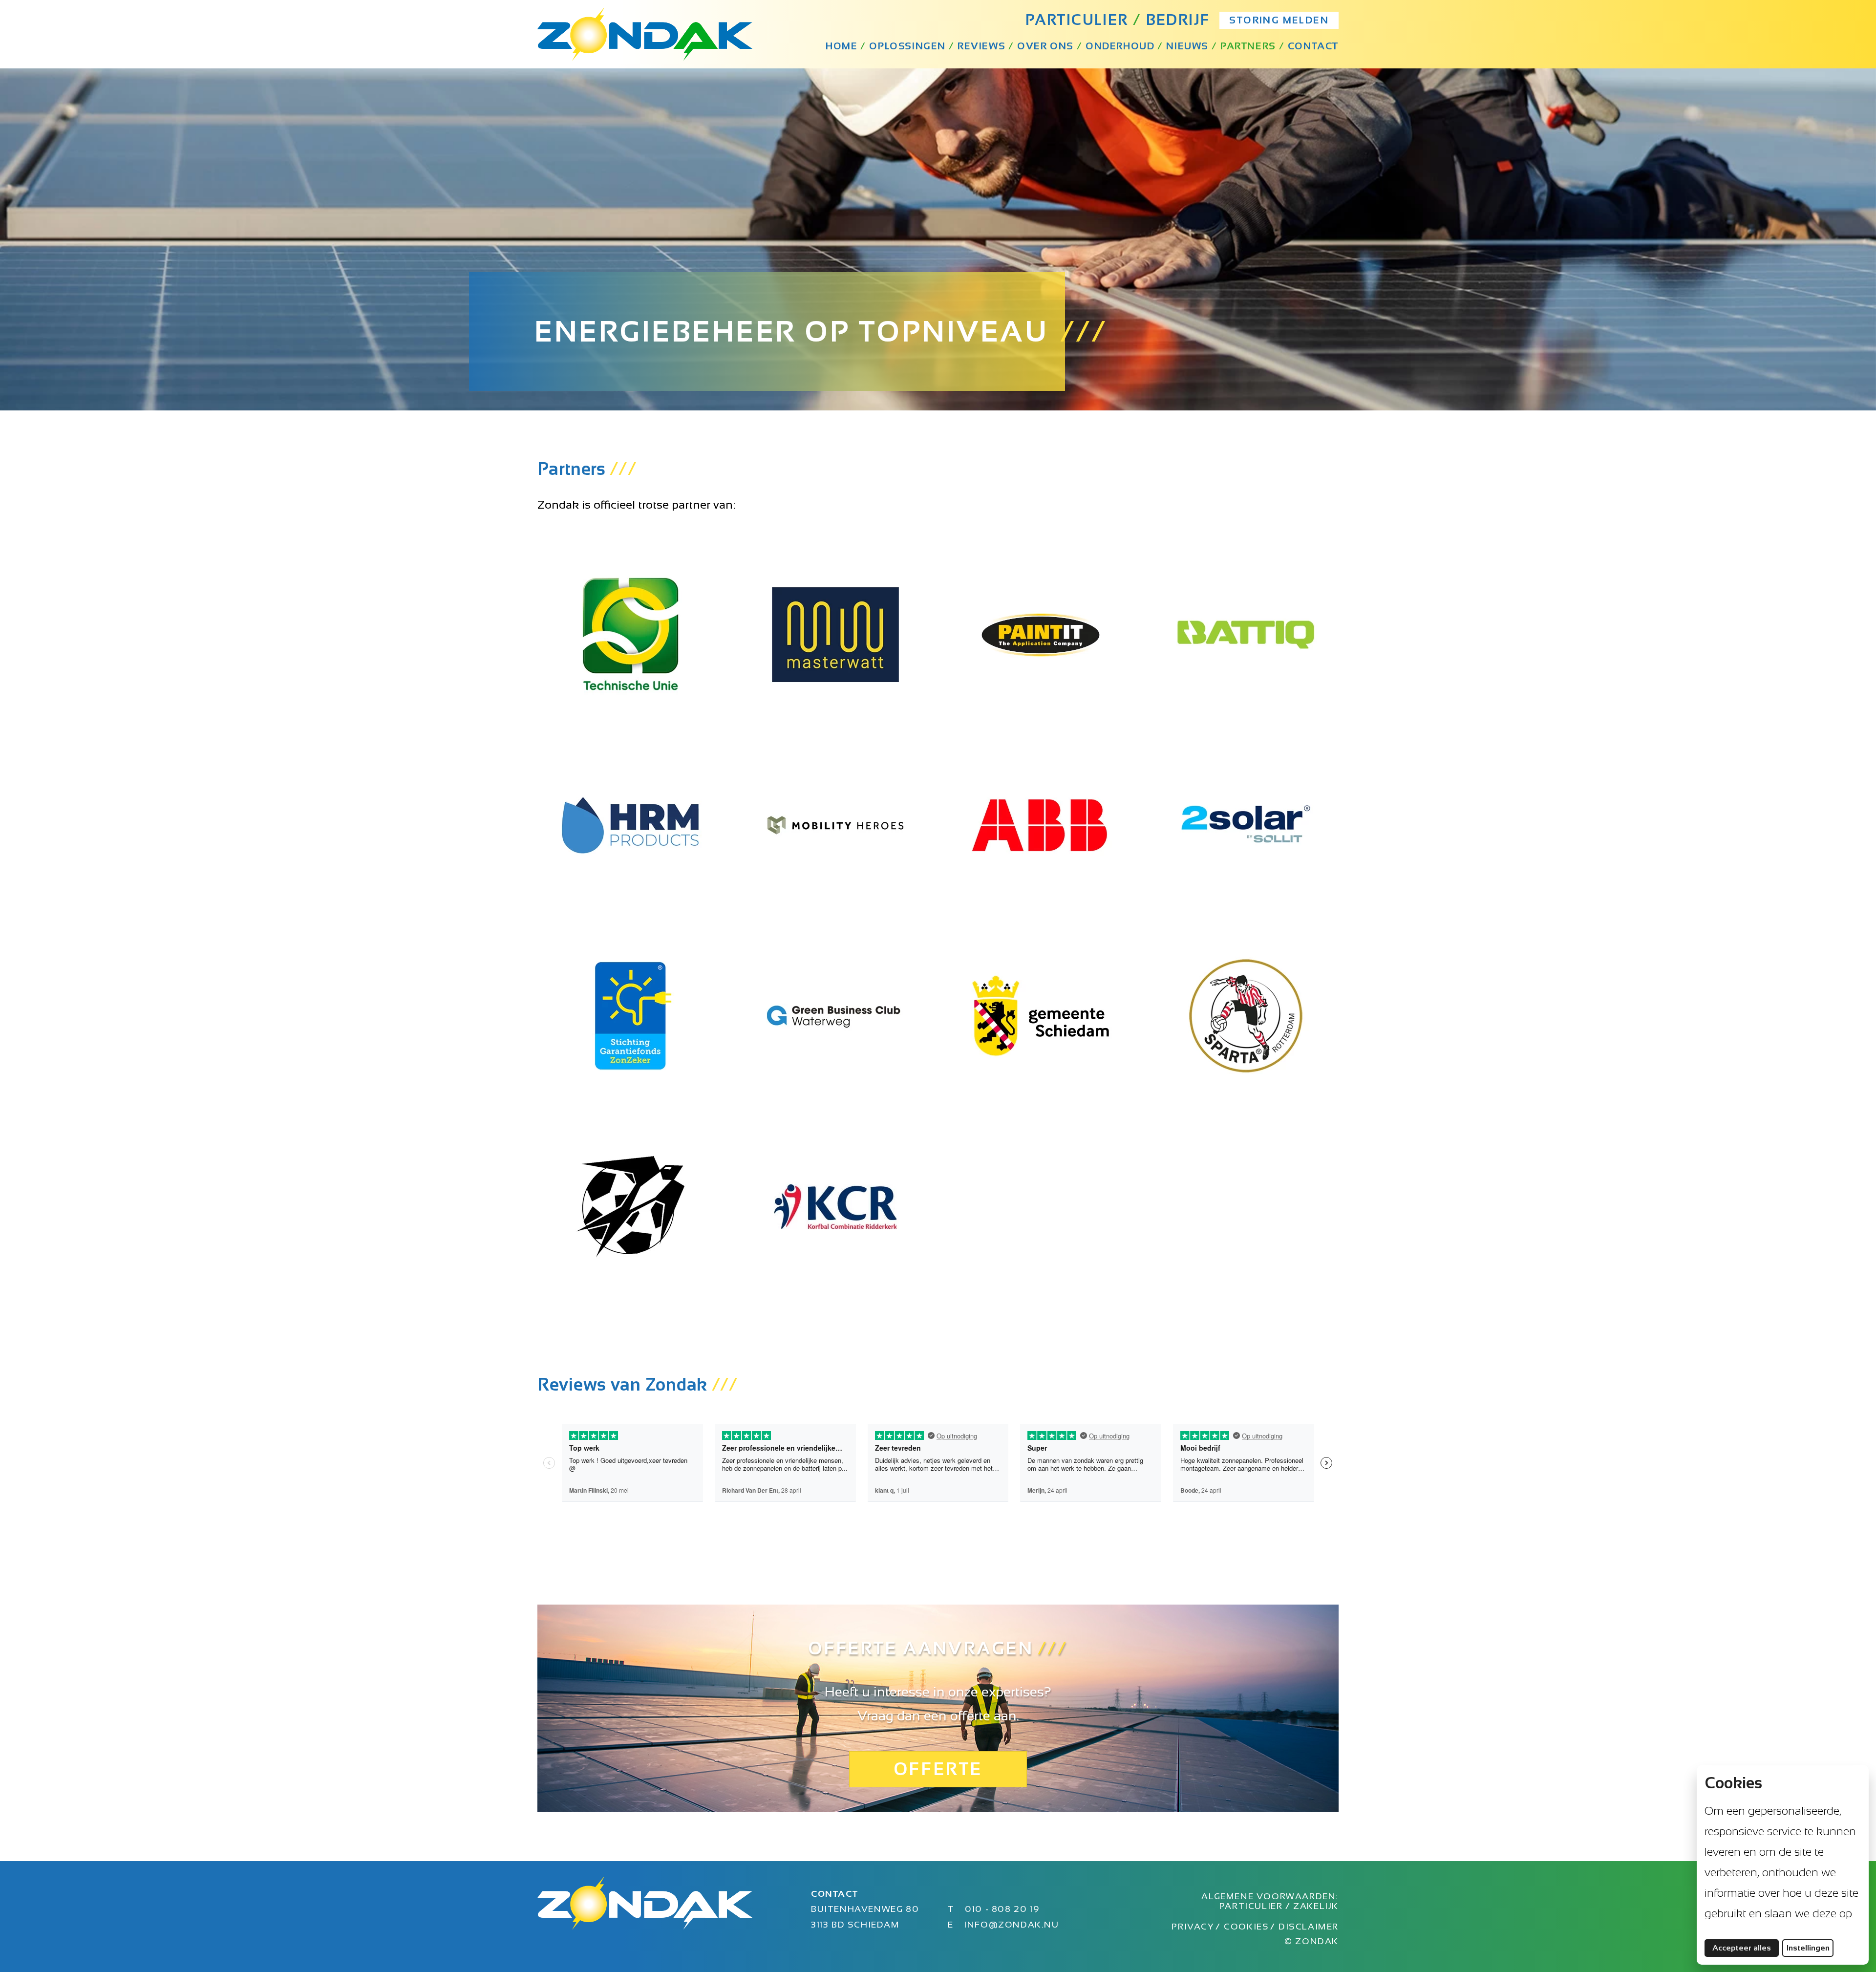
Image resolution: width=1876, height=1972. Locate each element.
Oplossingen (907, 46)
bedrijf (1178, 20)
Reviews (981, 46)
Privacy (1193, 1927)
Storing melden (1279, 20)
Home (842, 46)
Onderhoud (1120, 46)
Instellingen (1808, 1948)
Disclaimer (1309, 1927)
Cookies (1246, 1927)
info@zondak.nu (1011, 1925)
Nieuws (1187, 46)
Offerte (938, 1769)
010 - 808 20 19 (1002, 1909)
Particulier (1252, 1906)
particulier (1077, 20)
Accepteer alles (1746, 1948)
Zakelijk (1316, 1906)
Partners (1248, 46)
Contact (1313, 46)
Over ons (1045, 46)
